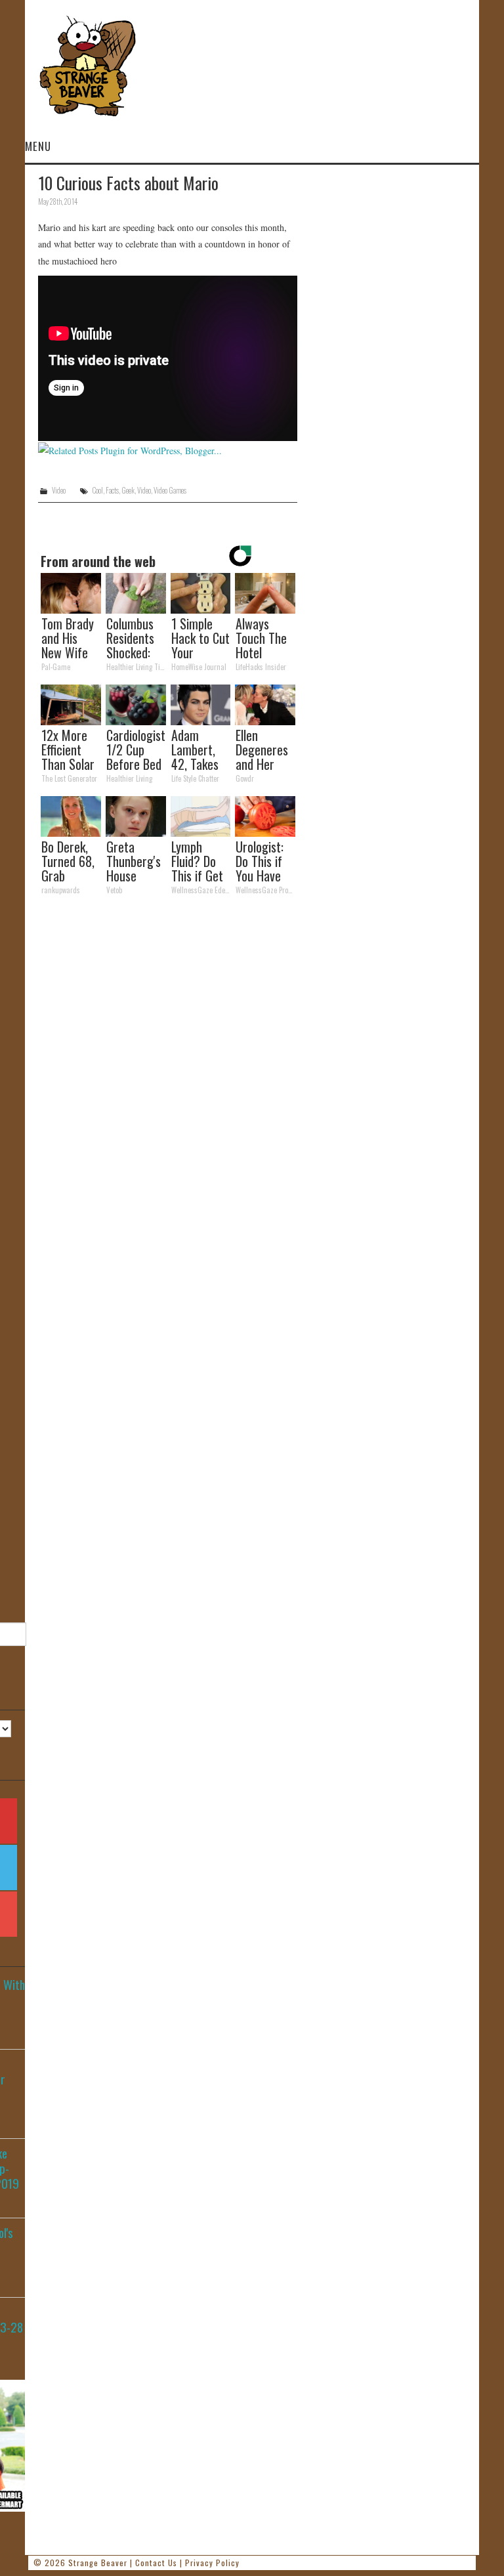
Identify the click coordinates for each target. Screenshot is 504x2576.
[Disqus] (168, 1087)
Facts (112, 490)
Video (59, 490)
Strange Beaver (98, 2563)
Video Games (170, 490)
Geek (128, 490)
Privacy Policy (212, 2563)
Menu (38, 146)
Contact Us (156, 2563)
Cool (97, 490)
